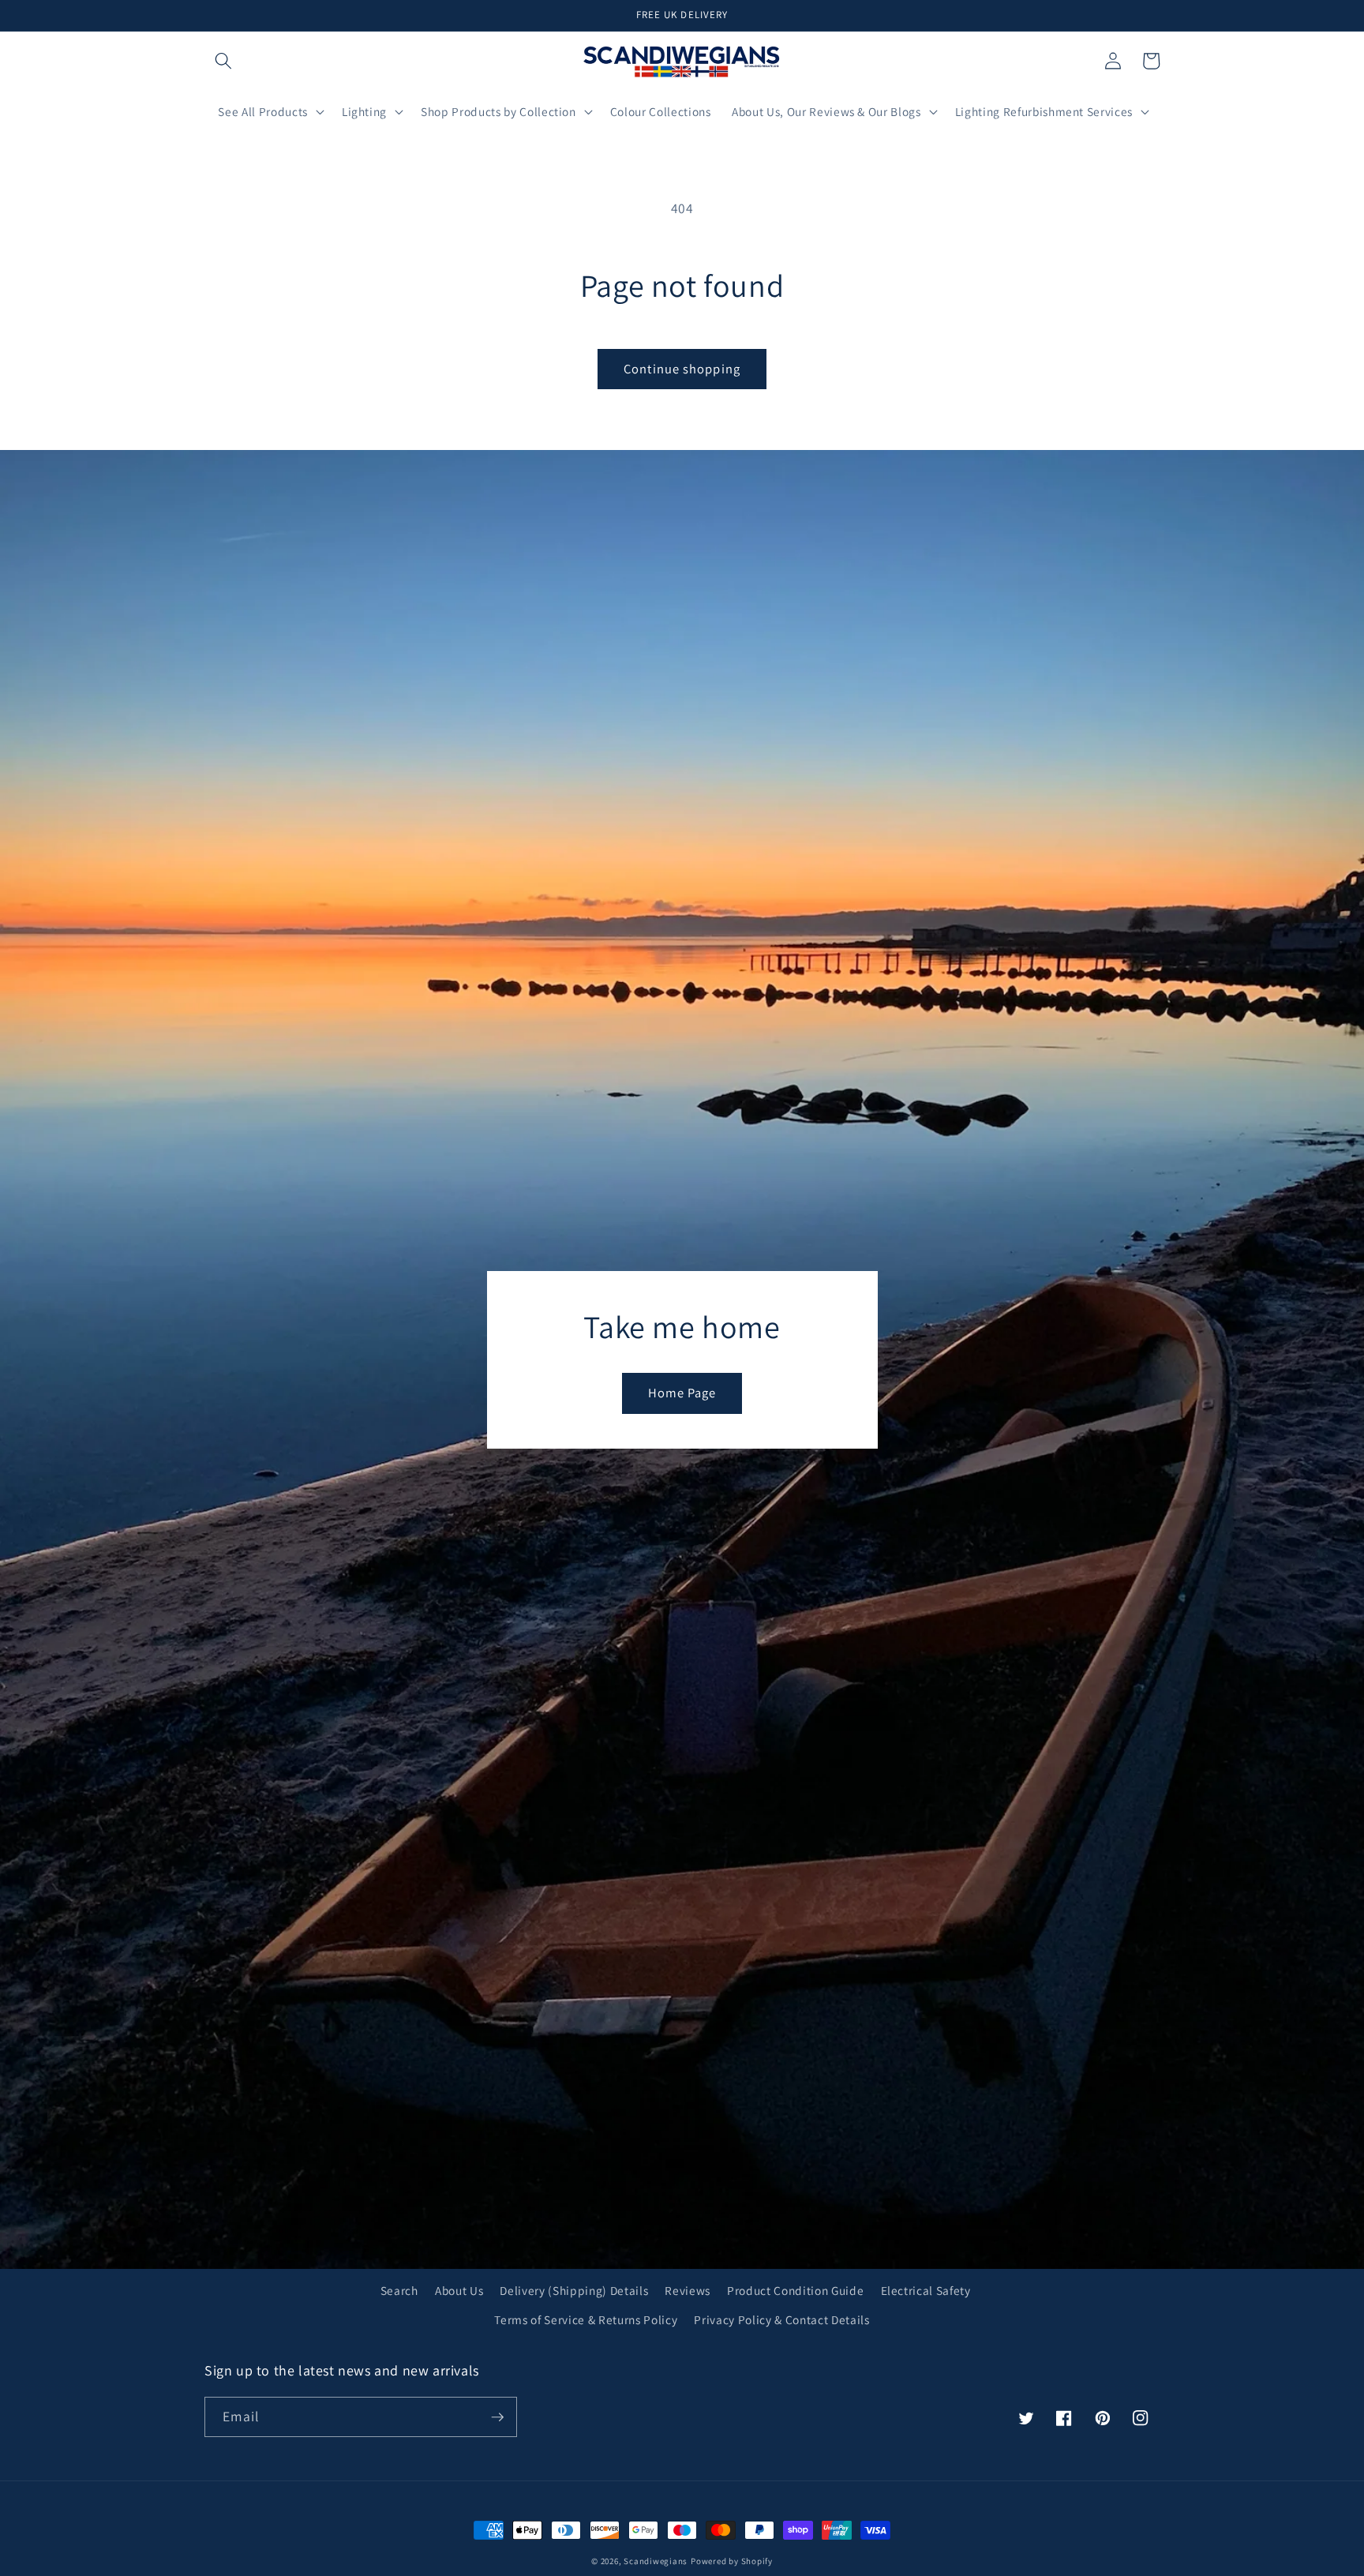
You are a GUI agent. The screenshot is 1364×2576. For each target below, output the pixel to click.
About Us (459, 2290)
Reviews (688, 2290)
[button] (223, 61)
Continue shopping (682, 369)
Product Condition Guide (795, 2290)
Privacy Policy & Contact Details (781, 2319)
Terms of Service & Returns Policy (586, 2319)
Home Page (682, 1393)
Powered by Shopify (732, 2561)
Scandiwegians (656, 2561)
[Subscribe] (497, 2417)
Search (399, 2290)
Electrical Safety (926, 2290)
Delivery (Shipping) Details (574, 2290)
